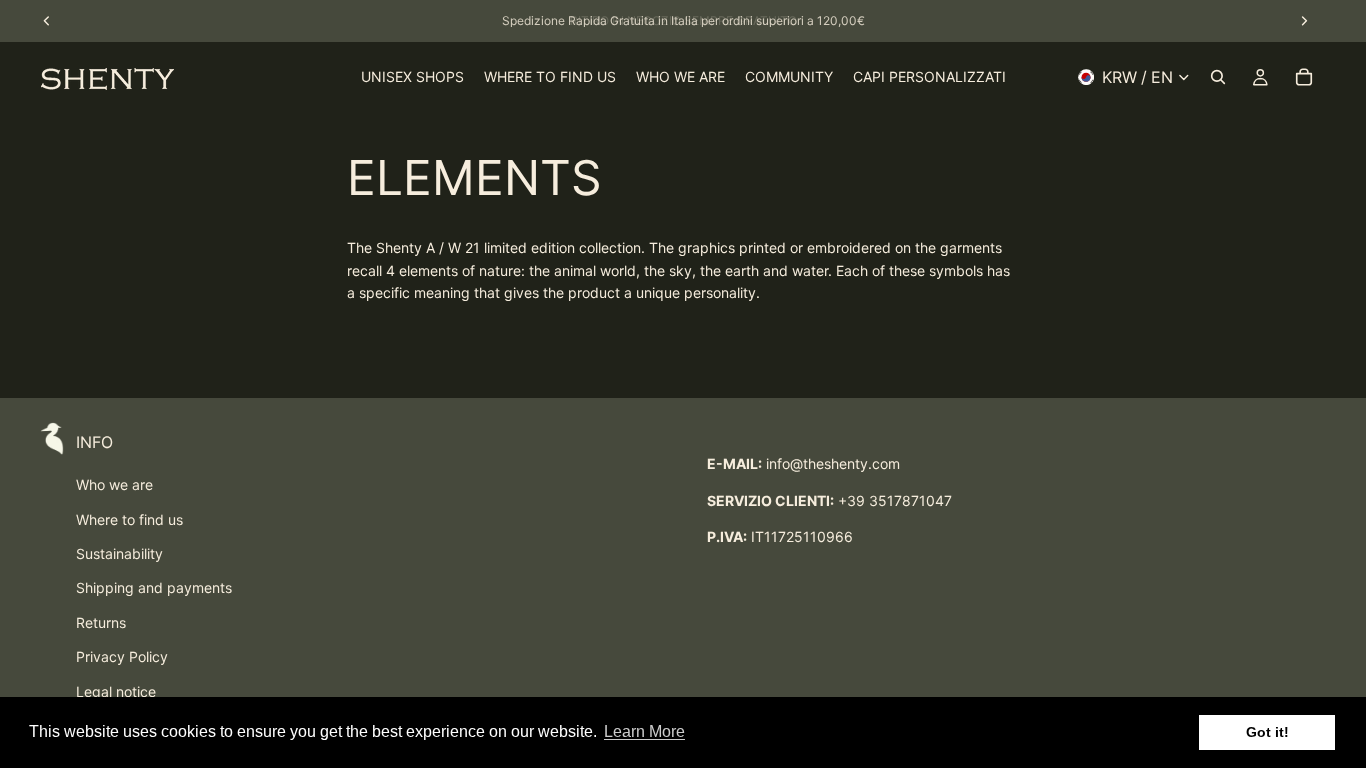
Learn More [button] (644, 731)
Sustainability (119, 553)
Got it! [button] (1267, 732)
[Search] (1218, 77)
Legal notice (116, 691)
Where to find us (129, 519)
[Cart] (1304, 77)
